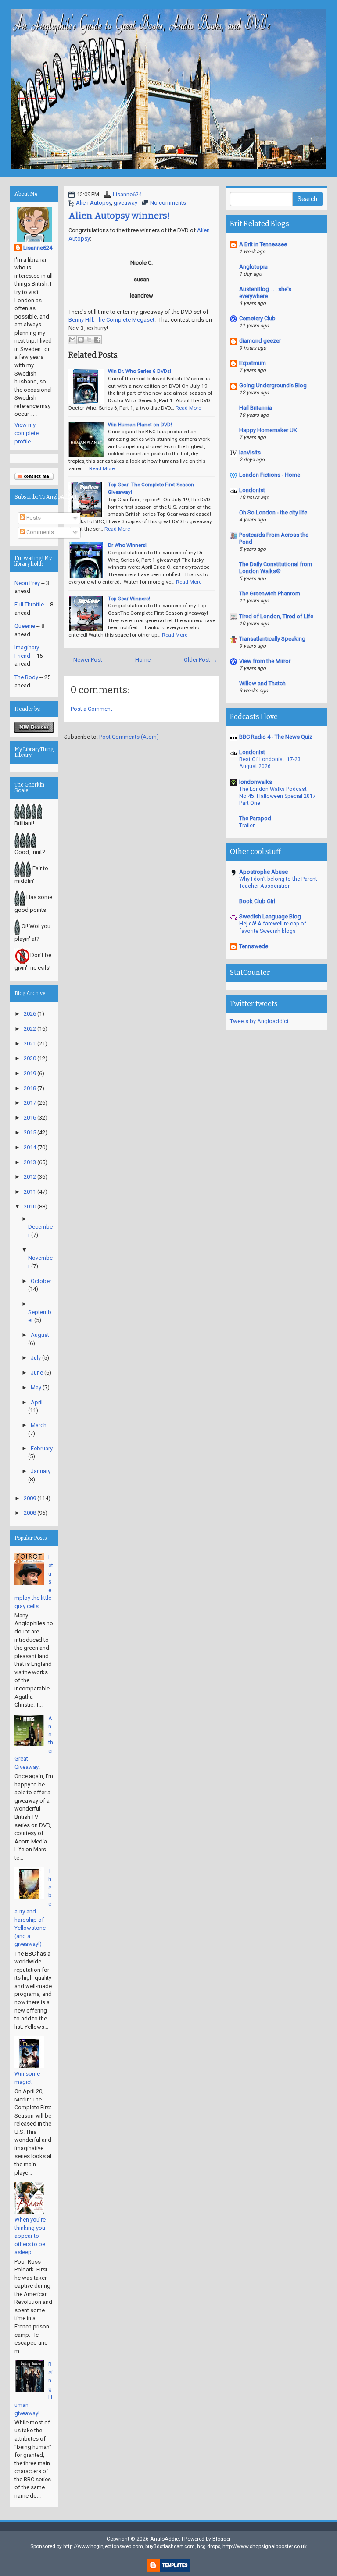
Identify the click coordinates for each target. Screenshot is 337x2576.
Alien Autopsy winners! (119, 216)
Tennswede (254, 946)
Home (143, 660)
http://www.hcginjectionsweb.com (103, 2546)
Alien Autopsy (93, 203)
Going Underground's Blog (273, 385)
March (39, 1425)
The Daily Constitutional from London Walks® (276, 568)
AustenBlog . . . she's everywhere (265, 292)
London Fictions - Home (270, 475)
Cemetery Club (257, 318)
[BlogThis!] (81, 340)
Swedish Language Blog (270, 916)
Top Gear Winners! (129, 599)
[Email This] (72, 340)
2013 (30, 1162)
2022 (30, 1029)
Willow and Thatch (262, 683)
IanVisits (250, 452)
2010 (30, 1207)
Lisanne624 (127, 194)
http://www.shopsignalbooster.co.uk (265, 2546)
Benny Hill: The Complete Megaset (111, 320)
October (41, 1281)
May (36, 1387)
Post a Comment (91, 709)
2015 (30, 1132)
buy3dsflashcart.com (170, 2546)
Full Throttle (29, 604)
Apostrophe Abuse (264, 872)
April (37, 1402)
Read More (188, 408)
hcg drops (209, 2546)
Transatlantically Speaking (272, 639)
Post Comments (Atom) (129, 737)
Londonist (252, 490)
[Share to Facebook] (97, 340)
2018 (30, 1088)
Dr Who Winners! (127, 545)
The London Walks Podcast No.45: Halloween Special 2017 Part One (278, 796)
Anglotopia (253, 267)
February (42, 1448)
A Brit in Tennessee (263, 244)
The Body (26, 677)
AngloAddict (165, 2539)
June (37, 1373)
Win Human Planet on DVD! (140, 425)
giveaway (125, 203)
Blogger (222, 2539)
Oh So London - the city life (273, 512)
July (36, 1358)
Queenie (25, 626)
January (41, 1471)
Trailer (247, 826)
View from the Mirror (265, 661)
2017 (30, 1103)
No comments (168, 203)
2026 (30, 1014)
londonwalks (256, 782)
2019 (30, 1073)
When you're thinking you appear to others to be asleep (30, 2236)
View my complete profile (27, 433)
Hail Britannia (256, 408)
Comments (39, 532)
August (40, 1335)
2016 (30, 1118)
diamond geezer (260, 341)
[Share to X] (89, 340)
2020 (30, 1058)
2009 (30, 1498)
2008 (30, 1513)
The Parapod (255, 818)
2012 (30, 1177)
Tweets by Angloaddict (259, 1021)
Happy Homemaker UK (268, 430)
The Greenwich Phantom (270, 594)
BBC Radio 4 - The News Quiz (276, 737)
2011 (30, 1192)
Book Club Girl (257, 901)
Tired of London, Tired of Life (276, 616)
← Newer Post (84, 660)
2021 (30, 1044)
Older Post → (201, 660)
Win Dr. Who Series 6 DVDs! (140, 371)
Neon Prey (27, 583)
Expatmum (253, 363)
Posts (33, 518)
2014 (30, 1147)
